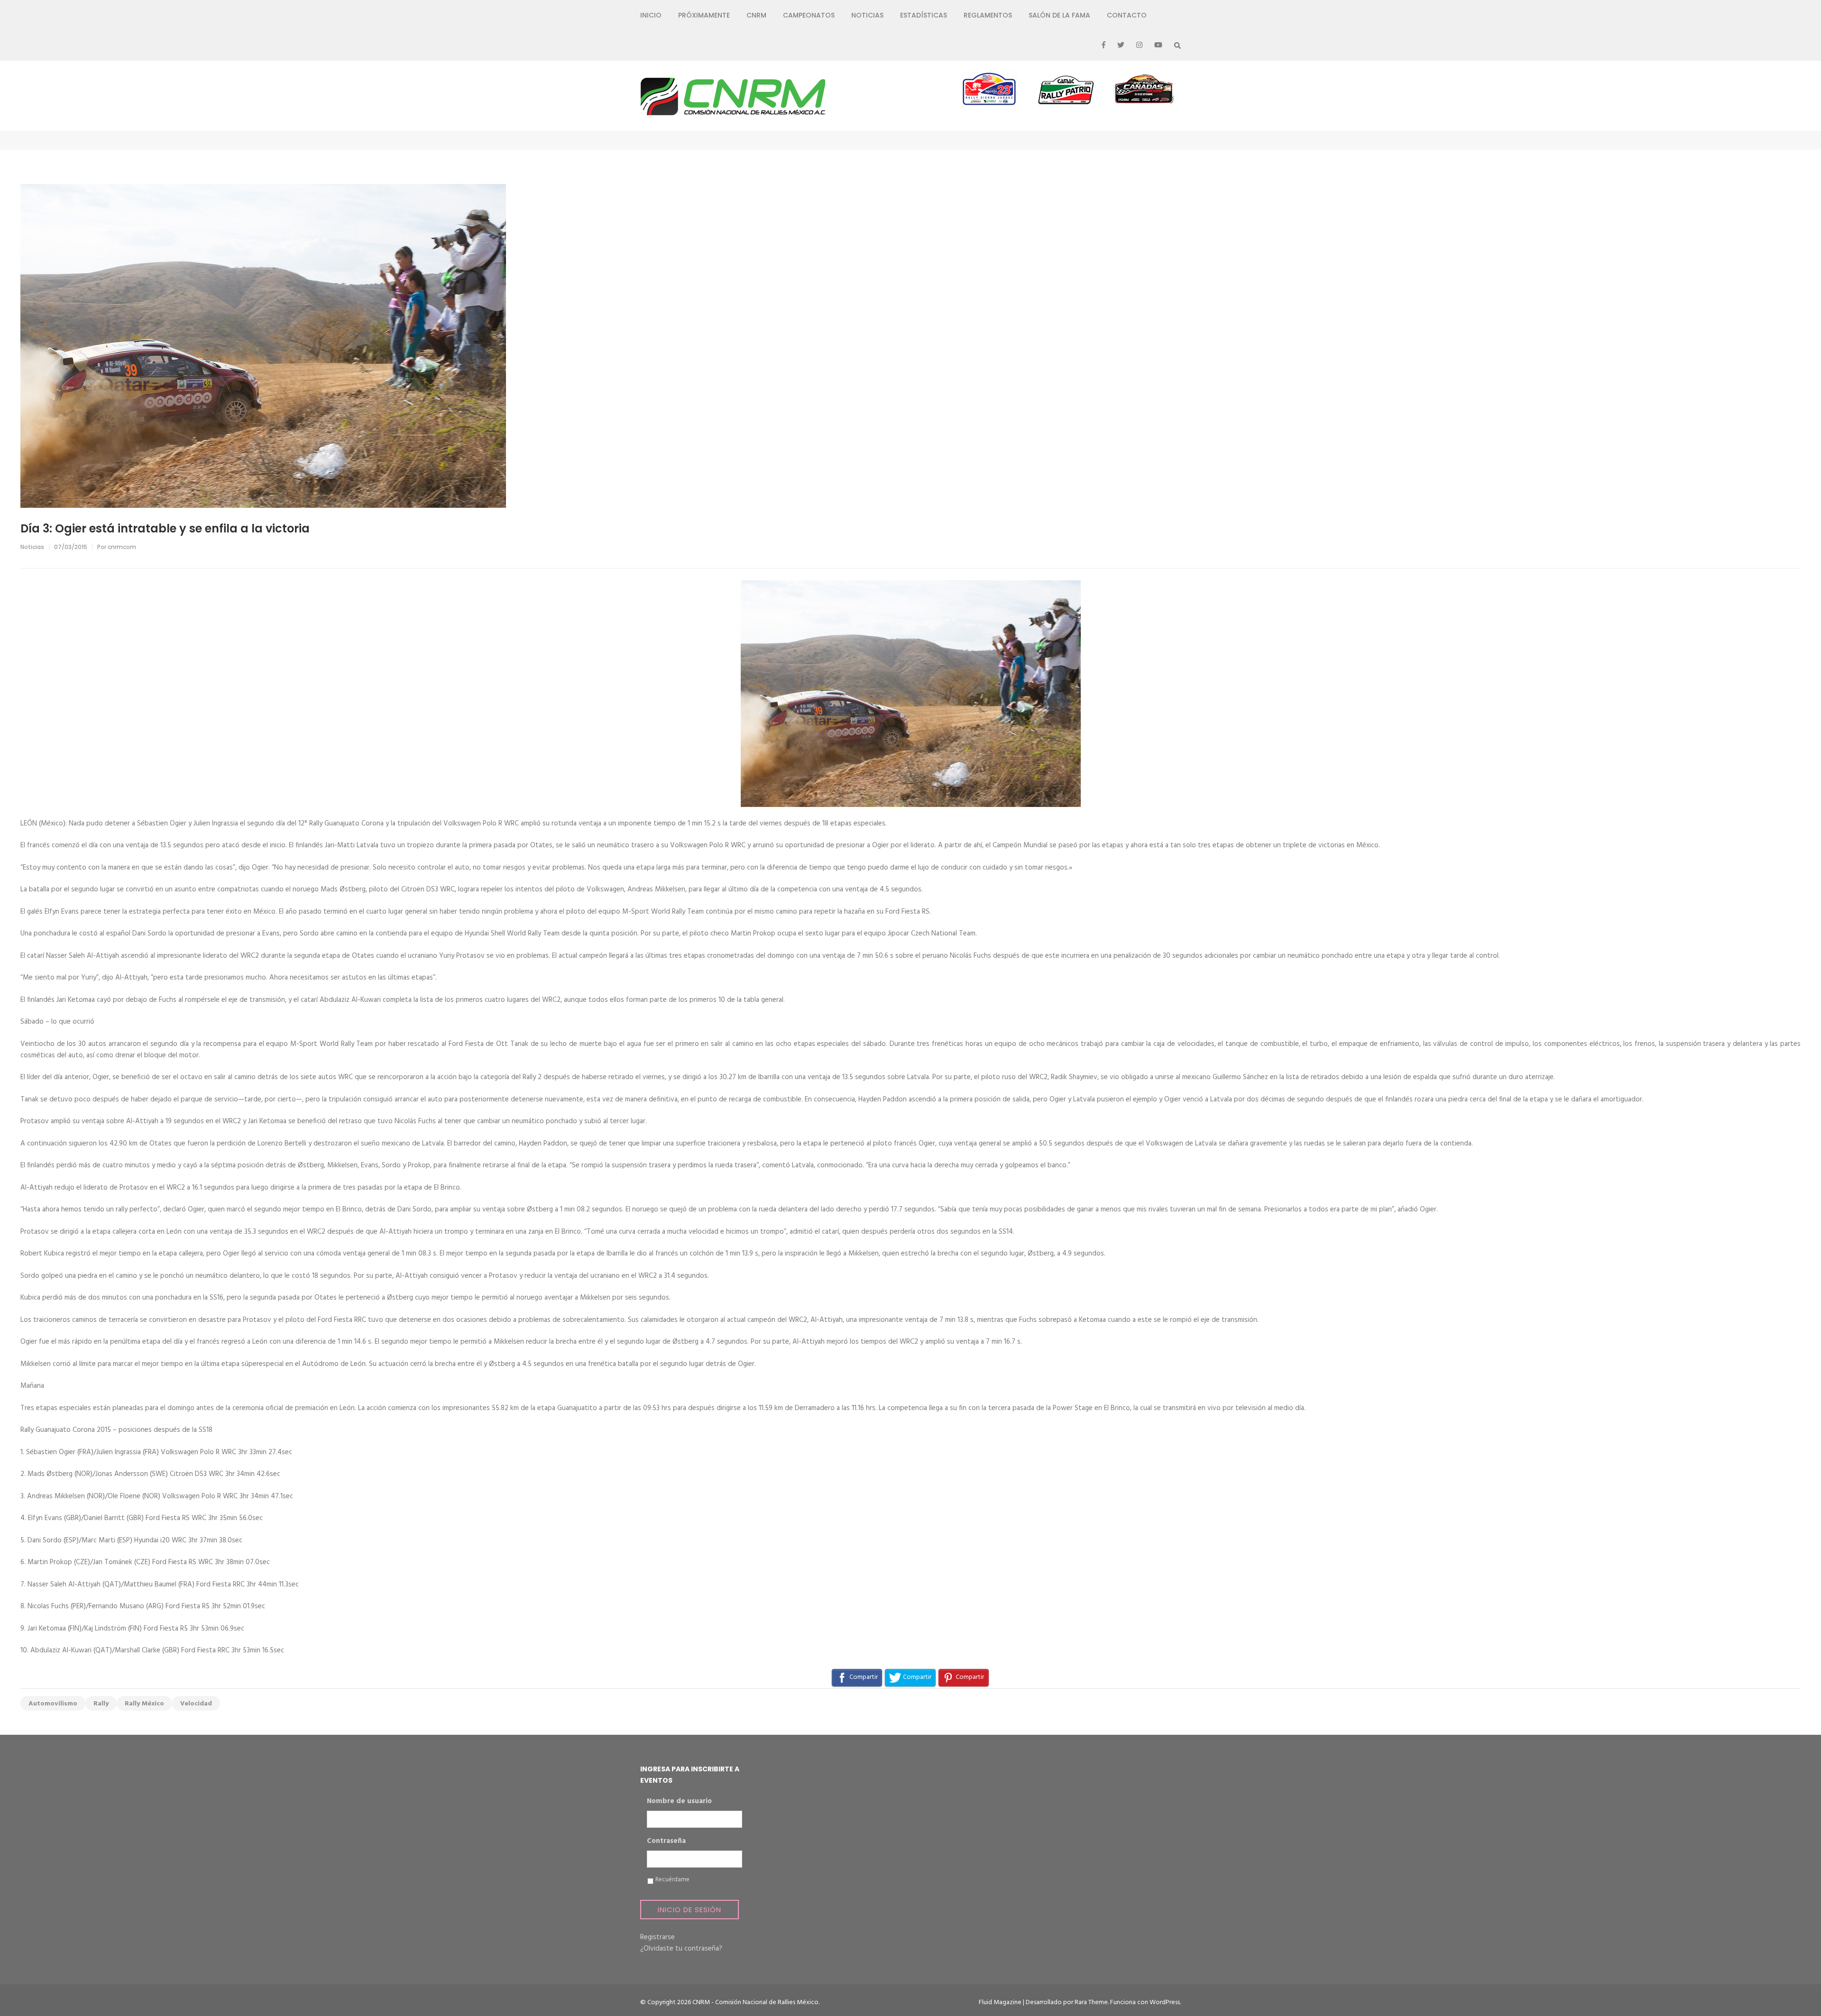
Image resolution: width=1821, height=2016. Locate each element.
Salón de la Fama (1059, 15)
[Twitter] (1121, 46)
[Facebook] (1104, 46)
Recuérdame (672, 1880)
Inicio (651, 15)
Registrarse (658, 1937)
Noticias (867, 15)
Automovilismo (53, 1704)
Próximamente (704, 15)
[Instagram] (1139, 46)
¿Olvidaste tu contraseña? (681, 1949)
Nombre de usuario (679, 1802)
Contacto (1127, 15)
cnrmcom (122, 547)
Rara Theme (1091, 2002)
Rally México (144, 1704)
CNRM (756, 15)
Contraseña (666, 1842)
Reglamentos (988, 15)
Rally (101, 1704)
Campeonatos (809, 15)
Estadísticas (924, 15)
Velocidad (196, 1704)
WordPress (1165, 2002)
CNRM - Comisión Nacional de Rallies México (755, 2002)
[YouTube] (1158, 46)
